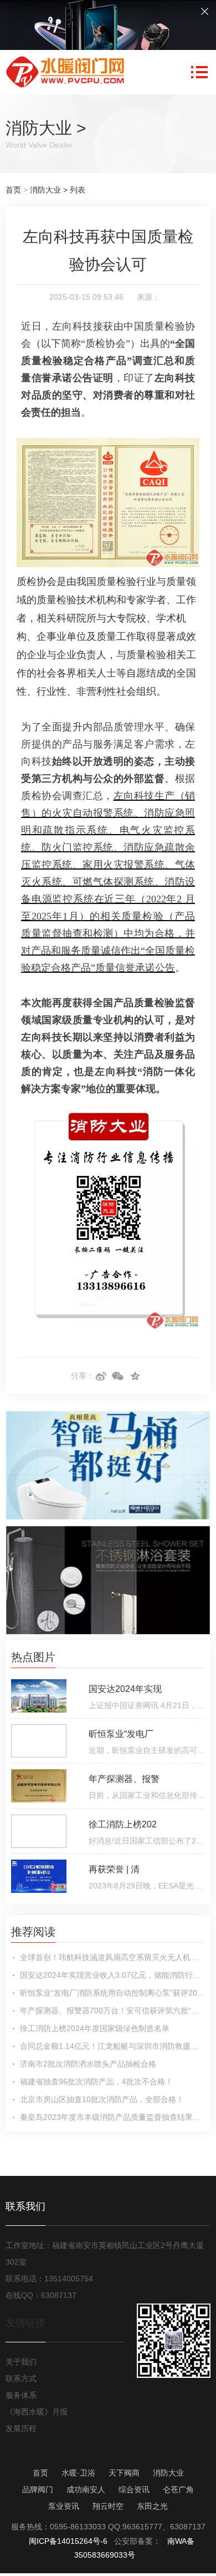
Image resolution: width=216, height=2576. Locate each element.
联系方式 (21, 2378)
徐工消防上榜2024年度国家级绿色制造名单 (95, 2028)
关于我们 (21, 2362)
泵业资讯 (64, 2506)
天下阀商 (124, 2473)
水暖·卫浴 (78, 2473)
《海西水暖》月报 (37, 2412)
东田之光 (152, 2506)
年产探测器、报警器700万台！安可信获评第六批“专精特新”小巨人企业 (112, 2011)
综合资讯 (134, 2489)
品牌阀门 (38, 2489)
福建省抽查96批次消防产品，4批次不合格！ (96, 2082)
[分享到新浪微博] (101, 1376)
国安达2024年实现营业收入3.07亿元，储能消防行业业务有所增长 (112, 1975)
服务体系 (21, 2395)
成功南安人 (86, 2489)
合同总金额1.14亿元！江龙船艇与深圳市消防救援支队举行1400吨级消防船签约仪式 (112, 2046)
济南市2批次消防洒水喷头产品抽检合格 (88, 2064)
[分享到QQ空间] (135, 1376)
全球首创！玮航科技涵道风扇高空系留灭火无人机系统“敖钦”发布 (112, 1957)
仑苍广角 (178, 2489)
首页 (13, 190)
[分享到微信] (118, 1376)
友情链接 (25, 2323)
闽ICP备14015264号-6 (68, 2541)
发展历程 (21, 2428)
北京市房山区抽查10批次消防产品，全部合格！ (102, 2099)
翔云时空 (108, 2506)
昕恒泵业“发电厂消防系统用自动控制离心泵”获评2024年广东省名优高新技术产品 (112, 1993)
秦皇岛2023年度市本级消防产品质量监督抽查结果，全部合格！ (112, 2117)
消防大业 (39, 128)
